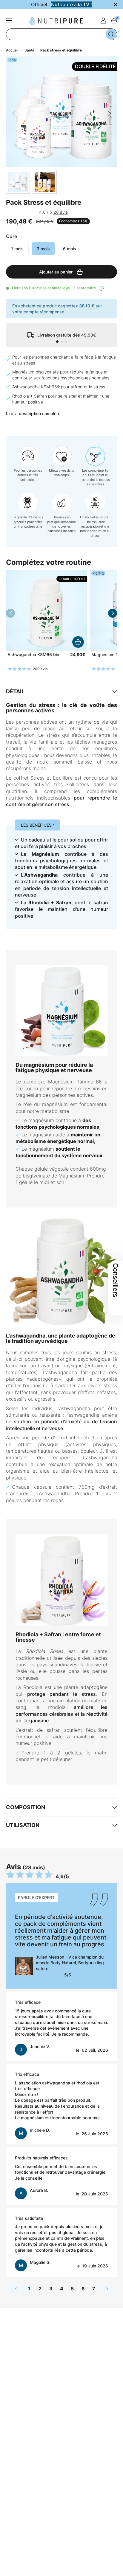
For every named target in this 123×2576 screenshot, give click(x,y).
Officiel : (61, 4)
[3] (13, 212)
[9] (33, 212)
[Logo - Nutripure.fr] (56, 21)
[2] (38, 2053)
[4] (49, 2053)
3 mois (43, 249)
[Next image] (110, 114)
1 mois (17, 249)
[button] (57, 342)
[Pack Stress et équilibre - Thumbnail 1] (18, 182)
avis (61, 212)
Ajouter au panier (78, 642)
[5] (20, 212)
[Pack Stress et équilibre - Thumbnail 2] (45, 182)
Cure (11, 236)
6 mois (70, 249)
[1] (7, 212)
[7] (26, 212)
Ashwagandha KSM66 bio (33, 655)
